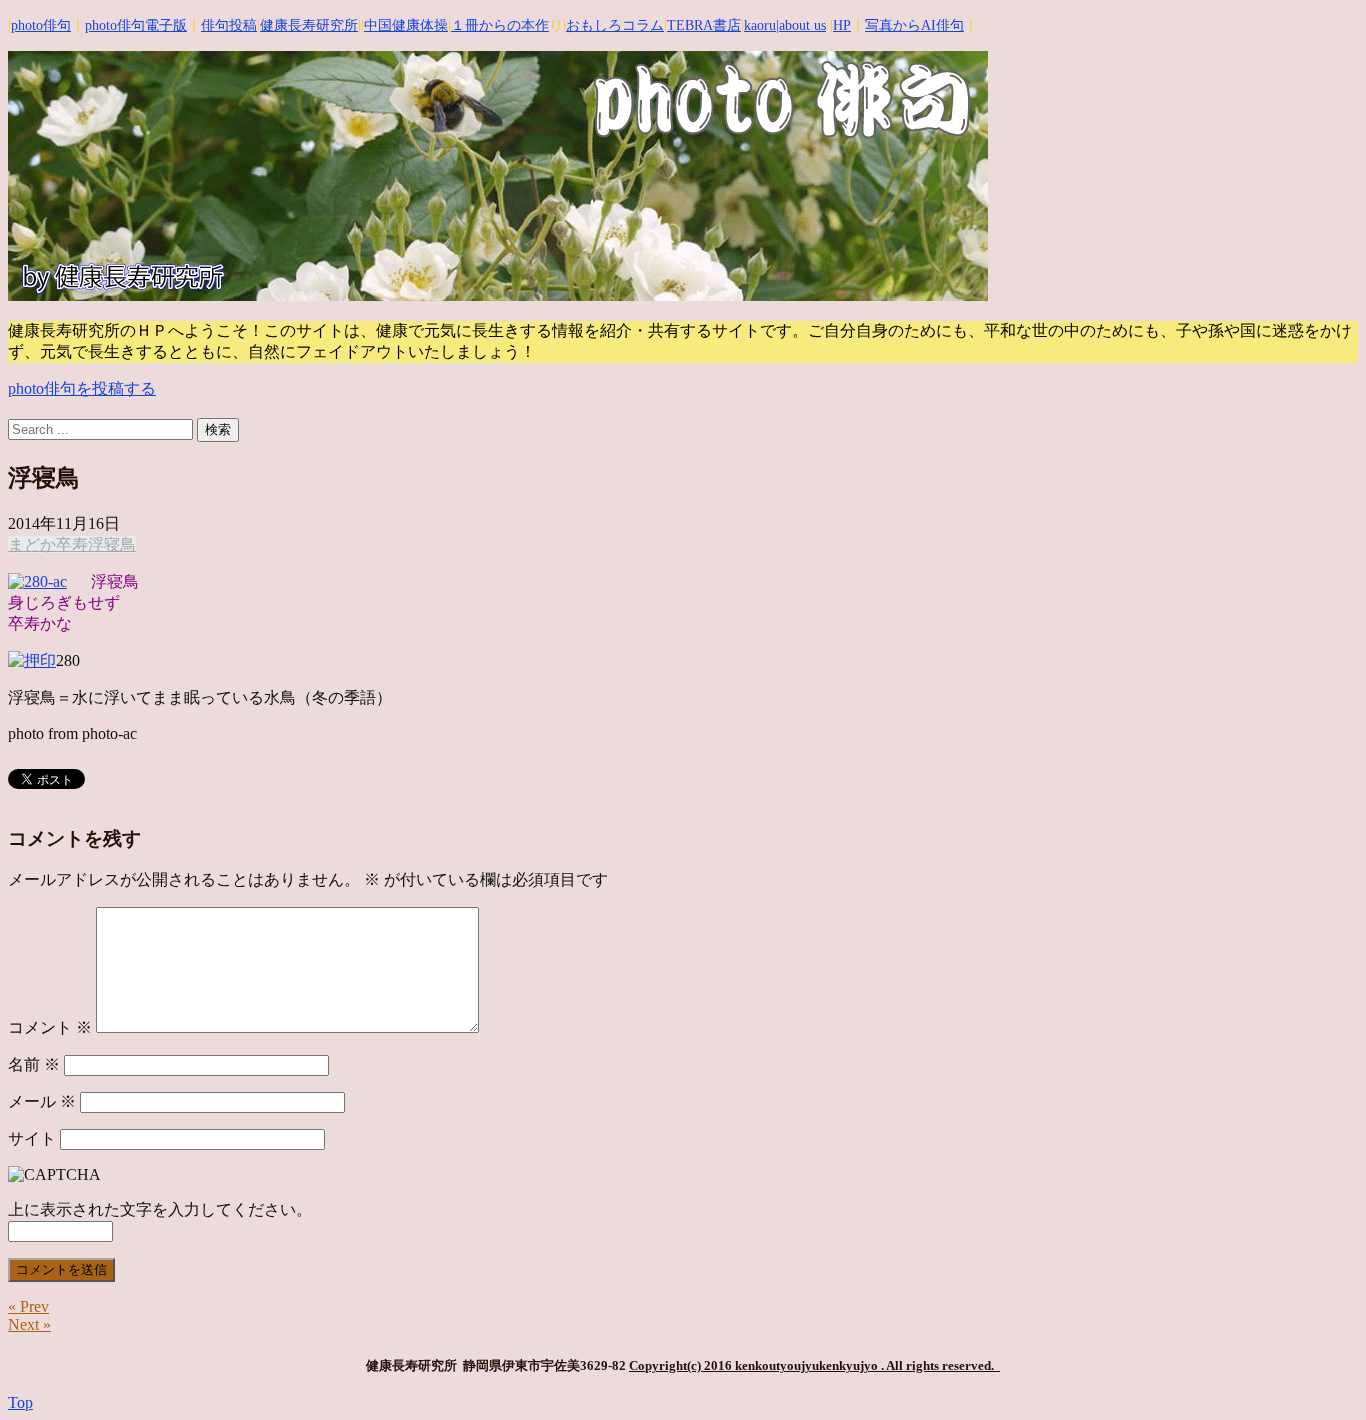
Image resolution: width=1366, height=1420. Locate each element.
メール (42, 1101)
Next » (29, 1324)
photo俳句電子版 (136, 25)
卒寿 (72, 544)
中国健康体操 (406, 25)
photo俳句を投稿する (82, 388)
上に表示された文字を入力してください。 (160, 1209)
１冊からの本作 (500, 25)
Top (20, 1402)
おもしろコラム (615, 25)
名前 (34, 1064)
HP (842, 25)
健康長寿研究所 (309, 25)
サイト (32, 1138)
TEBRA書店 (704, 25)
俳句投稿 (229, 25)
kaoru (760, 25)
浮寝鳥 (112, 544)
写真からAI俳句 (914, 25)
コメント (50, 1027)
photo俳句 (41, 25)
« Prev (28, 1306)
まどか (32, 544)
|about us (801, 25)
